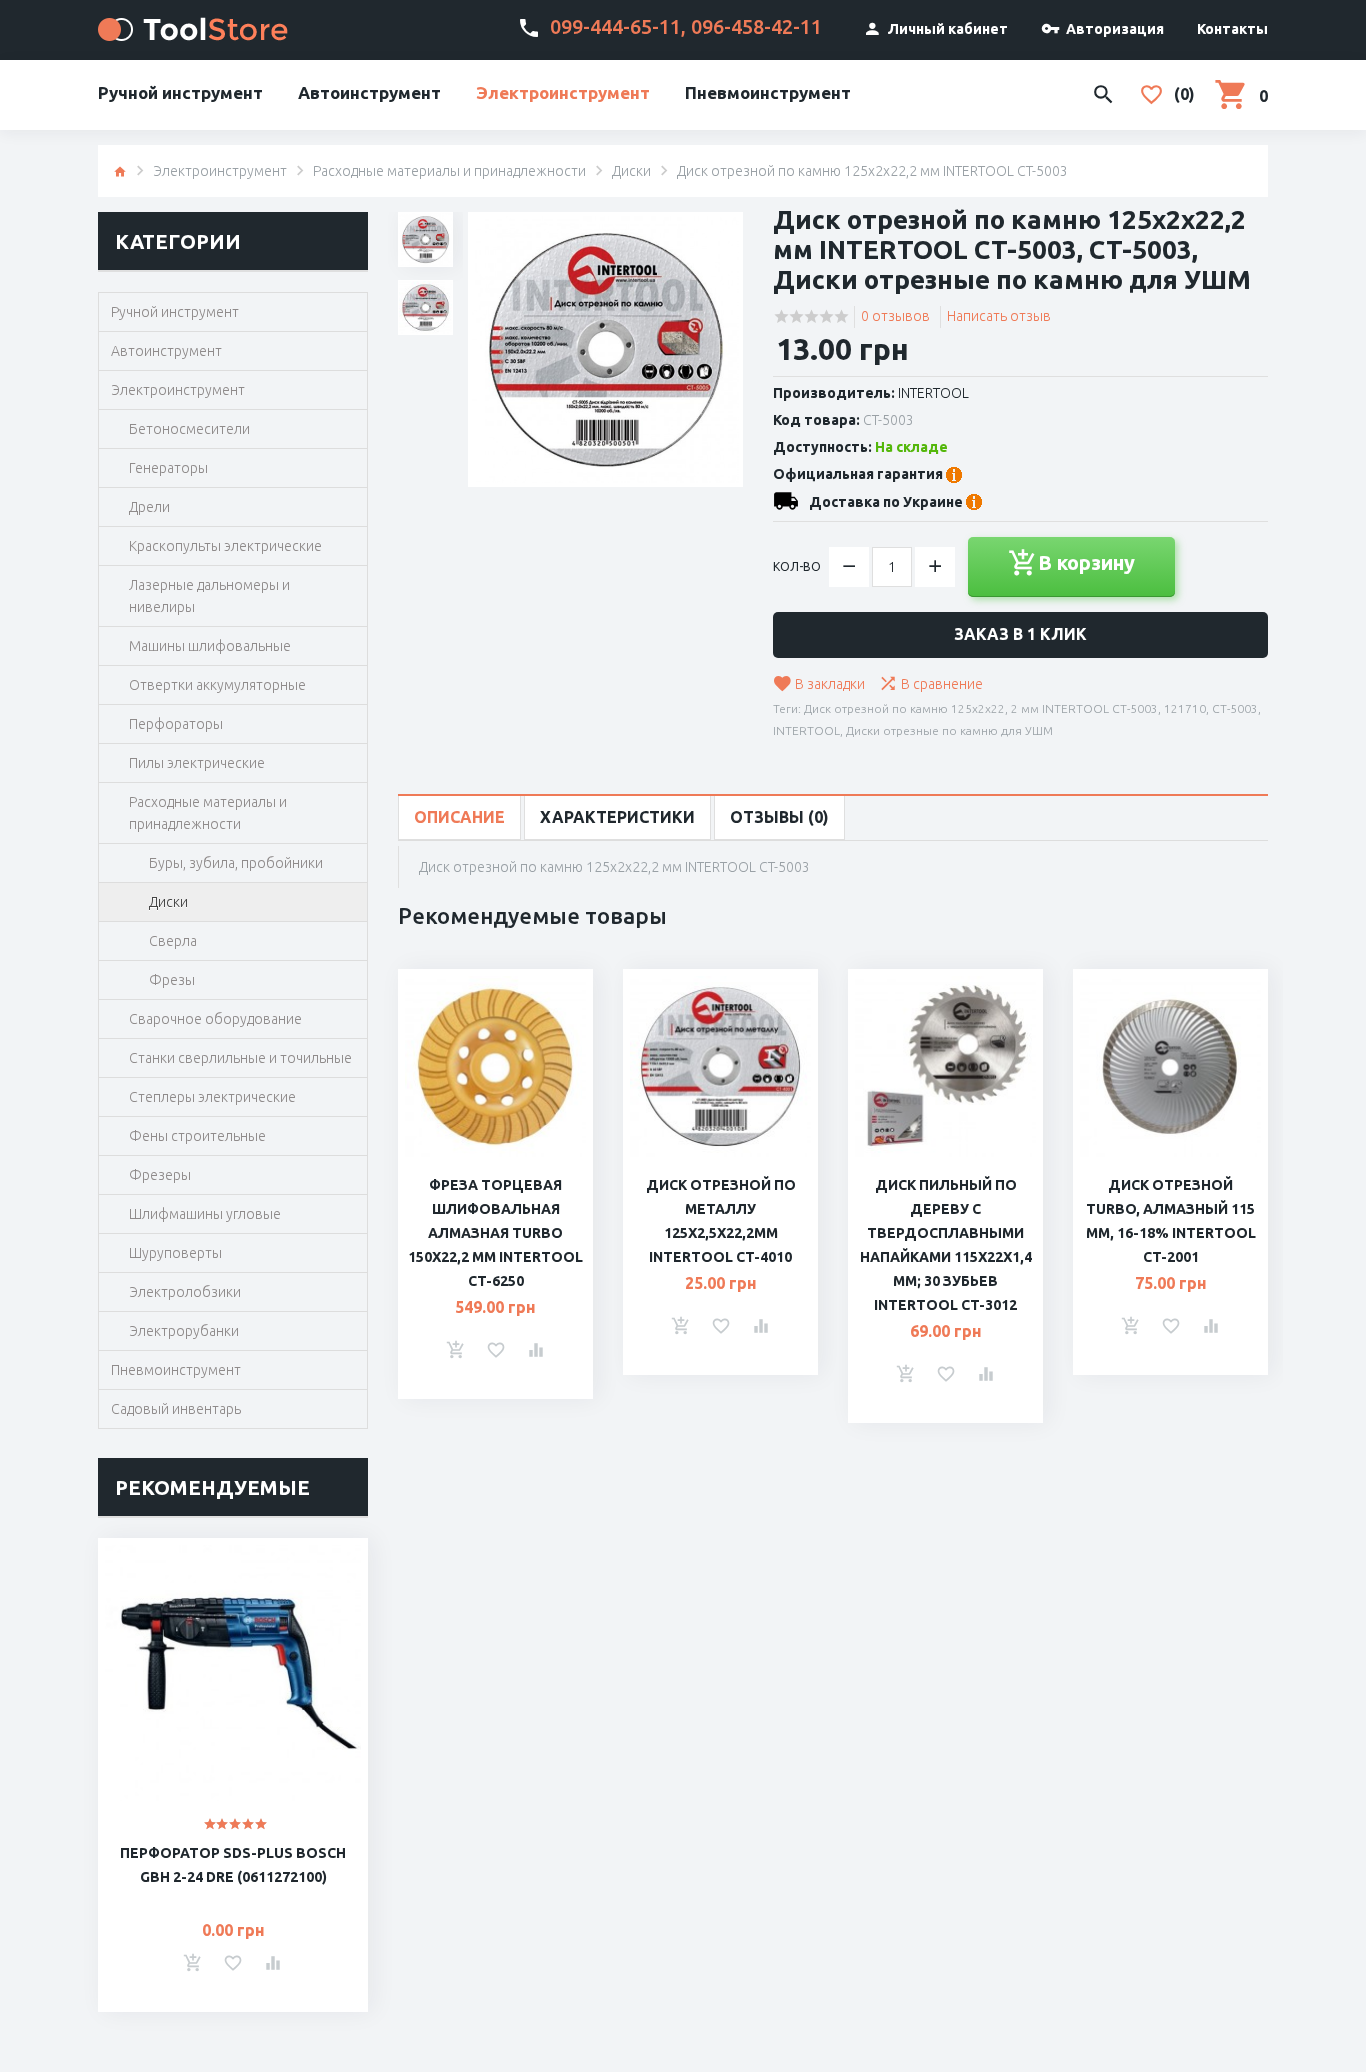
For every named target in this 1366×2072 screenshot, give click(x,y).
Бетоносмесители (189, 429)
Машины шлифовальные (210, 646)
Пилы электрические (197, 763)
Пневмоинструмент (768, 92)
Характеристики (617, 817)
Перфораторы (176, 724)
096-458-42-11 (756, 26)
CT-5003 (1235, 708)
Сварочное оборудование (215, 1019)
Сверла (173, 941)
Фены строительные (197, 1136)
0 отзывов (895, 316)
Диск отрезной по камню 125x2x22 (904, 708)
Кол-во (797, 566)
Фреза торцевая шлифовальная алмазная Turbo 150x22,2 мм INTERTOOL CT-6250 (495, 1233)
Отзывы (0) (779, 817)
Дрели (149, 507)
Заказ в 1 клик (1020, 634)
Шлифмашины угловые (205, 1214)
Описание (459, 817)
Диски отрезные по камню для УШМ (949, 730)
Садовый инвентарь (176, 1409)
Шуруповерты (175, 1253)
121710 (1185, 708)
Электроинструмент (563, 92)
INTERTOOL (933, 393)
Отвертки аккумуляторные (217, 685)
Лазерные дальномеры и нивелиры (209, 596)
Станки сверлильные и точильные (240, 1058)
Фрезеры (160, 1175)
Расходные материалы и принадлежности (449, 171)
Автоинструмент (369, 92)
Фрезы (172, 980)
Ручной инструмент (180, 92)
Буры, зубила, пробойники (236, 863)
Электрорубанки (184, 1331)
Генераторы (168, 468)
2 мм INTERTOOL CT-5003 (1084, 708)
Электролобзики (185, 1292)
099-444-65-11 (615, 26)
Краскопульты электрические (225, 546)
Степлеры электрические (212, 1097)
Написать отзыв (999, 316)
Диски (631, 171)
